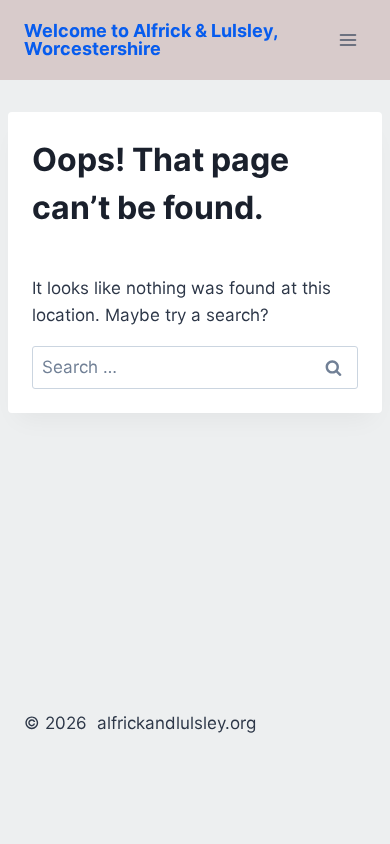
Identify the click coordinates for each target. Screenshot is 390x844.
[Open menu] (347, 39)
